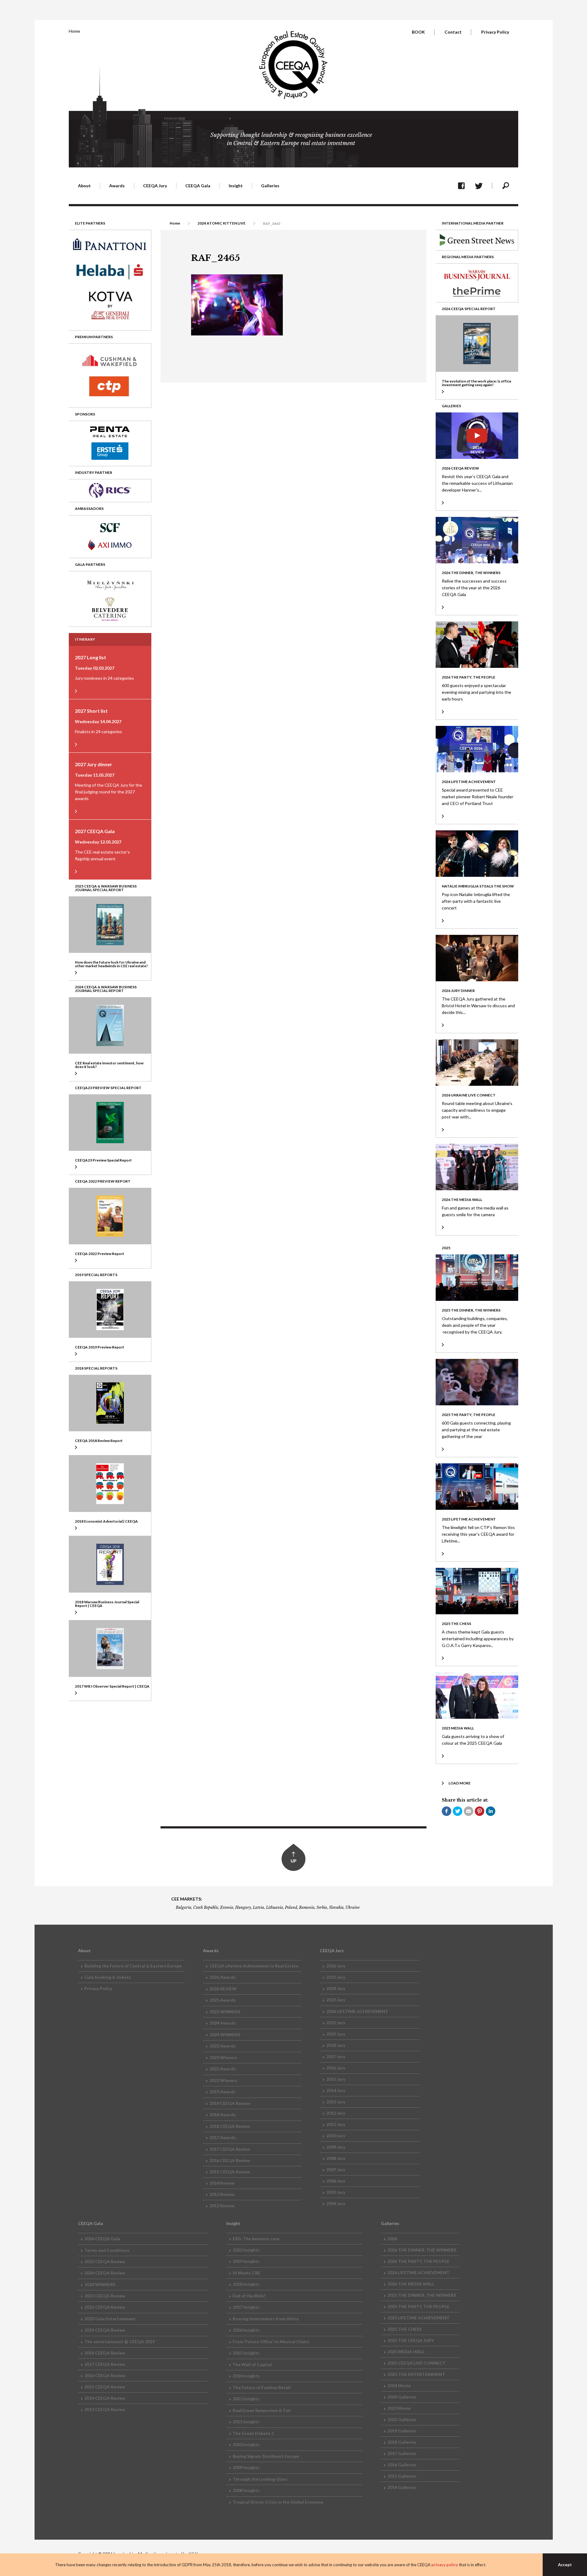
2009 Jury (336, 2147)
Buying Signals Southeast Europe (266, 2456)
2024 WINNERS (225, 2034)
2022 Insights (246, 2250)
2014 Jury (336, 2090)
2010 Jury (336, 2136)
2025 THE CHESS (404, 2329)
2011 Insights (246, 2422)
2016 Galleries (402, 2465)
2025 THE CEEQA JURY (411, 2340)
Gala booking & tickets (108, 1977)
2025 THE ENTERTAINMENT (416, 2374)
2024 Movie (399, 2386)
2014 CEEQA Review (105, 2398)
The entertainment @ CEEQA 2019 (120, 2342)
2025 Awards (223, 2000)
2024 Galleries (402, 2397)
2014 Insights (246, 2376)
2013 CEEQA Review (105, 2409)
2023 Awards (223, 2046)
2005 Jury (336, 2192)
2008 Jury (336, 2158)
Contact (453, 32)
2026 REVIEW (223, 1989)
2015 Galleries (402, 2476)
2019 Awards (223, 2092)
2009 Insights (246, 2467)
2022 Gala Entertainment (110, 2319)
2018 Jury (336, 2045)
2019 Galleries (402, 2431)
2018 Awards (223, 2115)
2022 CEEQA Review (105, 2307)
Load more (460, 1783)
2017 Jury (336, 2056)
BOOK (418, 32)
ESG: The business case (256, 2239)
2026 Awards (223, 1977)
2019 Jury (336, 2034)
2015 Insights (246, 2353)
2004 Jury (336, 2203)
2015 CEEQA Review (230, 2172)
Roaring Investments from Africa (266, 2319)
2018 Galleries (402, 2442)
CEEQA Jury (155, 186)
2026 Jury (336, 1966)
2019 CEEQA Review (230, 2103)
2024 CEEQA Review (105, 2273)
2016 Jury (336, 2068)
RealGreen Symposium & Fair (262, 2410)
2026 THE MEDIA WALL (411, 2284)
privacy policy (445, 2565)
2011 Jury (336, 2124)
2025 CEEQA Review (105, 2261)
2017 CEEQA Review (230, 2149)
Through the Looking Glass (260, 2479)
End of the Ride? (249, 2296)
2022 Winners (223, 2080)
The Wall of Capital (252, 2364)
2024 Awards (223, 2023)
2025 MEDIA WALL (406, 2352)
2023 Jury (336, 2000)
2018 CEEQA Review (230, 2126)
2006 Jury (336, 2181)
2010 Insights (246, 2444)
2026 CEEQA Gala (102, 2239)
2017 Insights (246, 2307)
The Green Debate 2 (253, 2433)
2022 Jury (336, 2023)
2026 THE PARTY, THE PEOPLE (418, 2261)
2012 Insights (246, 2399)
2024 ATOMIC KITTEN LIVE (222, 223)
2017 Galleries (402, 2453)
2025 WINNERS (225, 2012)
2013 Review (222, 2194)
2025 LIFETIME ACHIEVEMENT (418, 2318)
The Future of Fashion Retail (262, 2387)
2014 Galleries (402, 2487)
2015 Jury (336, 2079)
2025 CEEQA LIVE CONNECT (416, 2363)
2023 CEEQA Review (105, 2296)
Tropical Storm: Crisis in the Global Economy (278, 2502)
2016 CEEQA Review (230, 2160)
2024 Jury (336, 1988)
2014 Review (222, 2183)
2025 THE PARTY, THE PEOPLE (418, 2306)
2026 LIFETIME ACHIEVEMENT (357, 2011)
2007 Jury (336, 2170)
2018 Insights (246, 2284)
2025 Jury (336, 1977)
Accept (565, 2565)
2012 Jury (336, 2113)
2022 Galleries (402, 2419)
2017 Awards (223, 2137)
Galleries (270, 186)
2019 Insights (246, 2261)
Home (74, 31)
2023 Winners (223, 2057)
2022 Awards (223, 2069)
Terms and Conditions (107, 2250)
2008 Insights (246, 2490)
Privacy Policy (495, 32)
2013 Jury (336, 2102)
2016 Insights (246, 2330)
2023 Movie (399, 2408)
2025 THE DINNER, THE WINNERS (422, 2295)
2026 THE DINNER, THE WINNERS (422, 2250)
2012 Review (222, 2206)
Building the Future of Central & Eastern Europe (133, 1966)
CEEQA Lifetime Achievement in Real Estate (254, 1966)
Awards (117, 186)
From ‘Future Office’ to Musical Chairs (271, 2342)
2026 (392, 2239)
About (84, 186)
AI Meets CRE (246, 2273)
